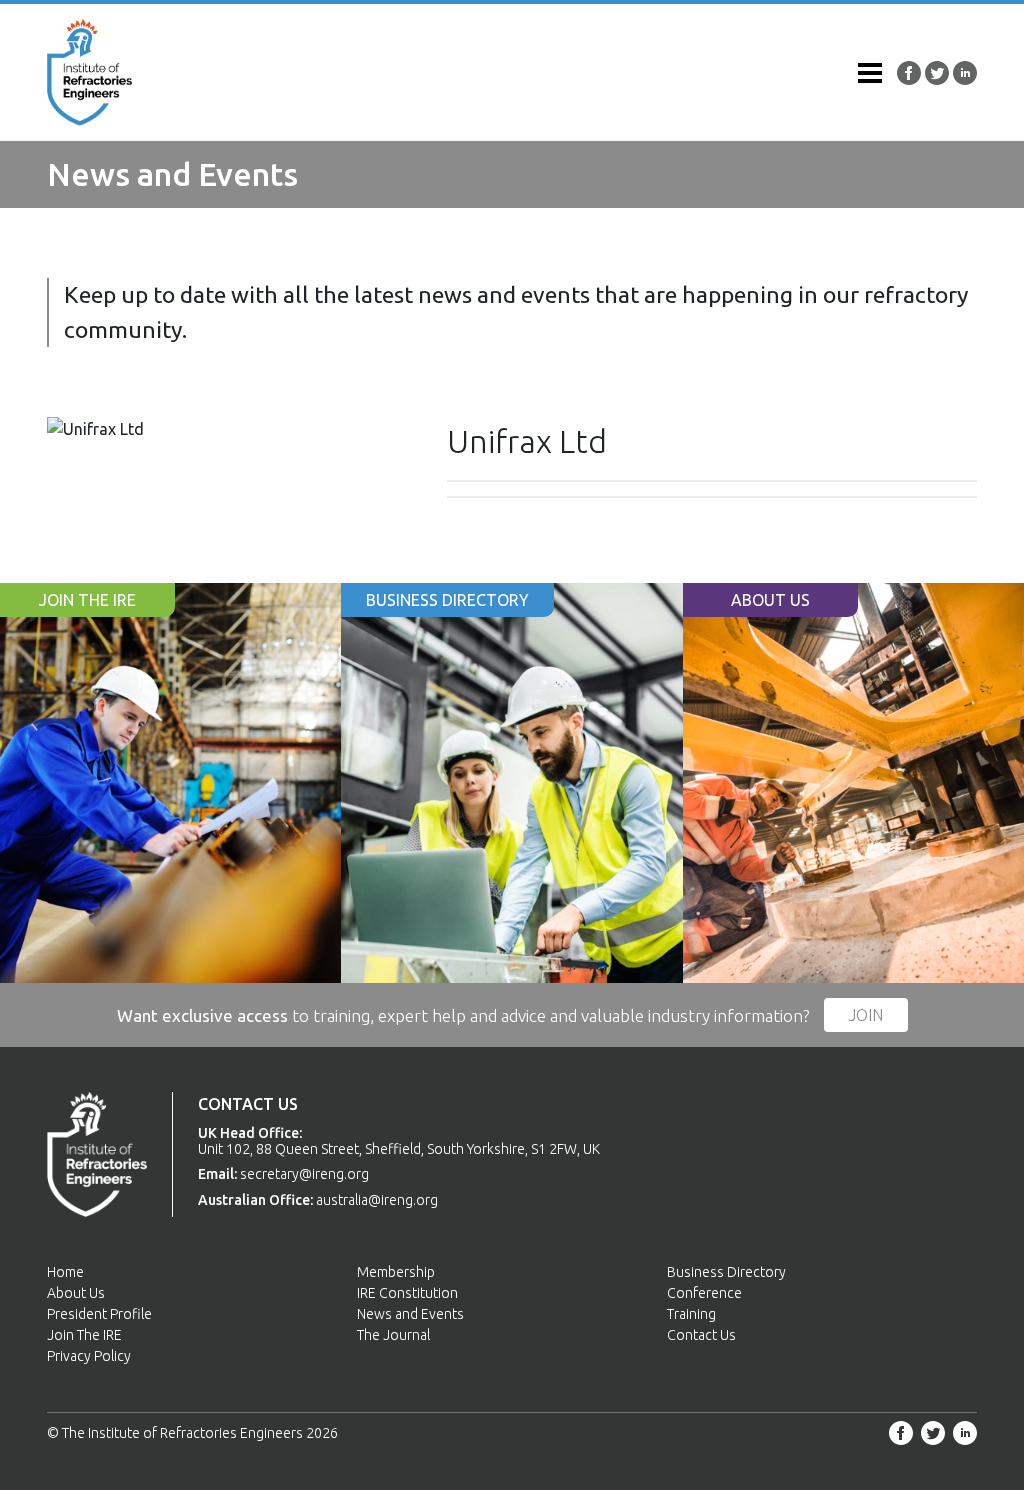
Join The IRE (84, 1335)
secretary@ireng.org (304, 1174)
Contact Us (701, 1335)
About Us (76, 1293)
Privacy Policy (89, 1356)
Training (691, 1314)
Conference (704, 1293)
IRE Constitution (407, 1293)
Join (866, 1015)
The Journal (393, 1335)
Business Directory (726, 1272)
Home (65, 1272)
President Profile (99, 1314)
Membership (396, 1272)
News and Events (410, 1314)
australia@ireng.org (377, 1200)
